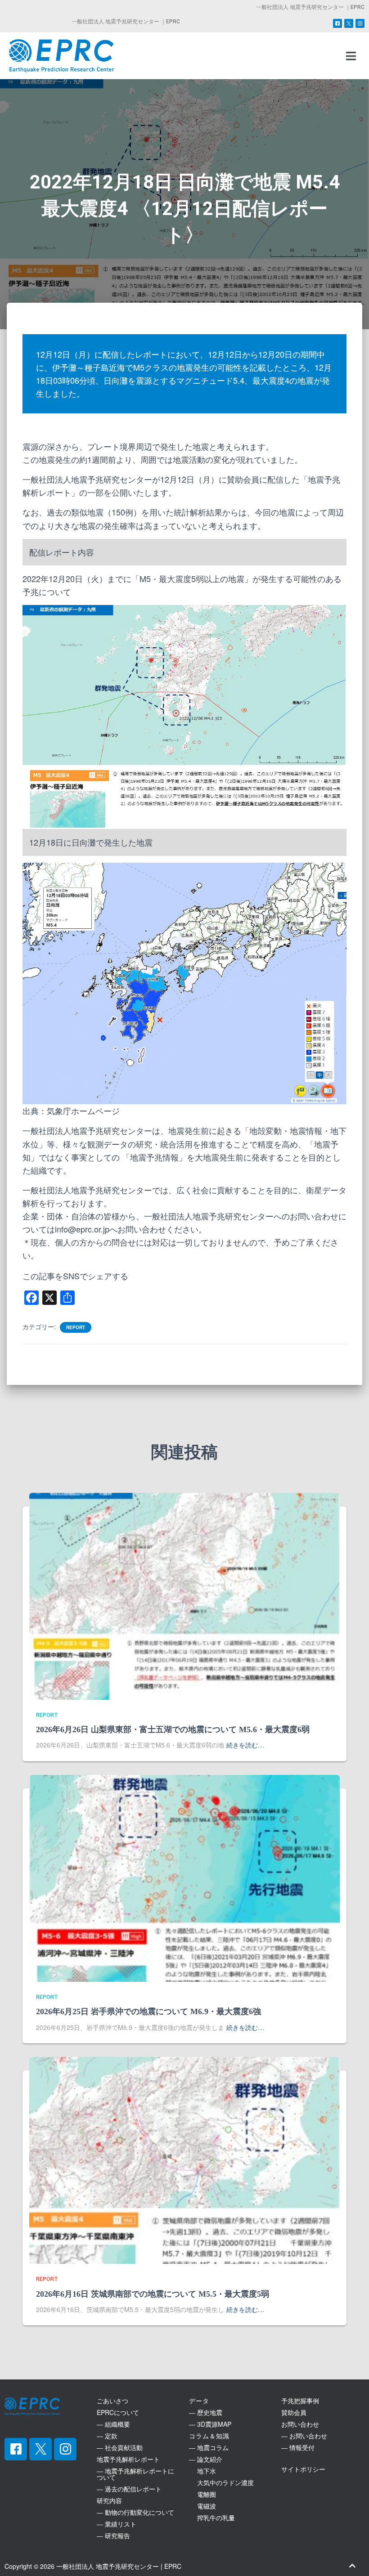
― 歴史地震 (206, 2412)
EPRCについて (118, 2412)
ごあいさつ (112, 2401)
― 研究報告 (113, 2536)
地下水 (202, 2471)
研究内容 (109, 2500)
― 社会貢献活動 (120, 2447)
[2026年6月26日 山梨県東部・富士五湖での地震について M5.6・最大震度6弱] (184, 1595)
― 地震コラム (209, 2447)
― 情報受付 (298, 2447)
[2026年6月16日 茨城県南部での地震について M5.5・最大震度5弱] (184, 2159)
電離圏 (202, 2494)
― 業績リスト (117, 2524)
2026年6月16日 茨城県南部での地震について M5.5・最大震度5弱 (153, 2294)
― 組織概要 (113, 2424)
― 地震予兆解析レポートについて (135, 2474)
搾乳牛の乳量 (212, 2518)
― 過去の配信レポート (129, 2489)
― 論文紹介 (206, 2459)
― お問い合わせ (304, 2436)
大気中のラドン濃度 (221, 2482)
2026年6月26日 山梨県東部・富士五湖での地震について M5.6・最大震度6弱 (173, 1729)
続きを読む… (245, 1745)
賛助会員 (294, 2412)
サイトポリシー (303, 2469)
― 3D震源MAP (210, 2424)
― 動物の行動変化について (135, 2512)
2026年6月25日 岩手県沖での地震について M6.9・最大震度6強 (148, 2012)
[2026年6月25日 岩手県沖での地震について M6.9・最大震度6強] (184, 1877)
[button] (351, 56)
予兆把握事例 (300, 2401)
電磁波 (202, 2506)
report (76, 1327)
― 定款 (107, 2436)
